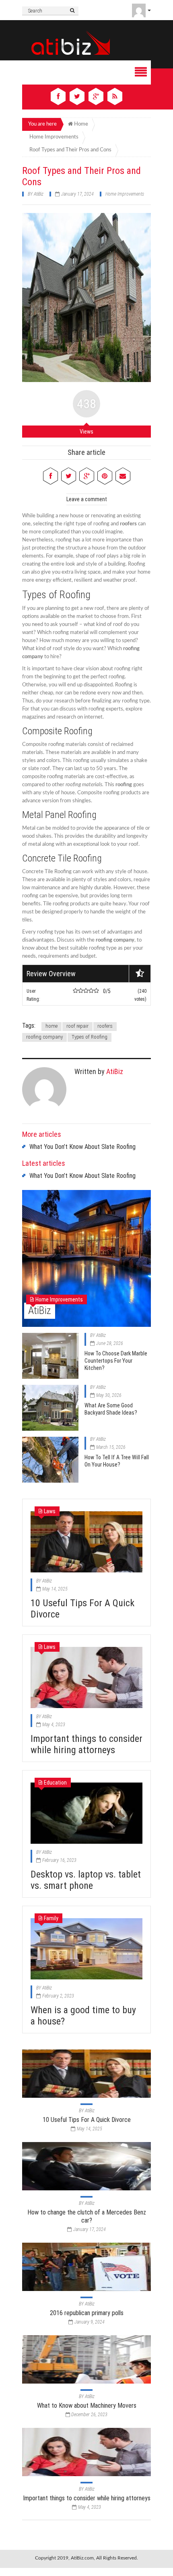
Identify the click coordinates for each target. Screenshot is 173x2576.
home (51, 1026)
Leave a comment (87, 499)
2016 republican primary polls (87, 2313)
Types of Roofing (90, 1037)
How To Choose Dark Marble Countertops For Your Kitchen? (116, 1361)
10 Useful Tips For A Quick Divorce (87, 2120)
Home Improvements (125, 194)
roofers (105, 1026)
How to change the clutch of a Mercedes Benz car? (87, 2216)
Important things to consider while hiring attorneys (86, 1744)
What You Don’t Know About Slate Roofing (82, 1147)
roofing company (44, 1037)
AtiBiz (39, 194)
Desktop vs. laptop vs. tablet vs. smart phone (86, 1880)
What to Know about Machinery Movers (87, 2406)
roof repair (77, 1026)
